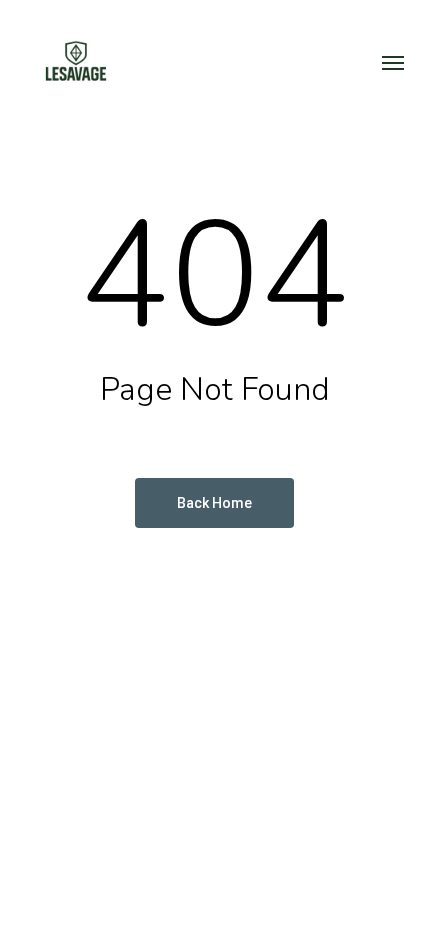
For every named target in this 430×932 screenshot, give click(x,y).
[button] (393, 62)
